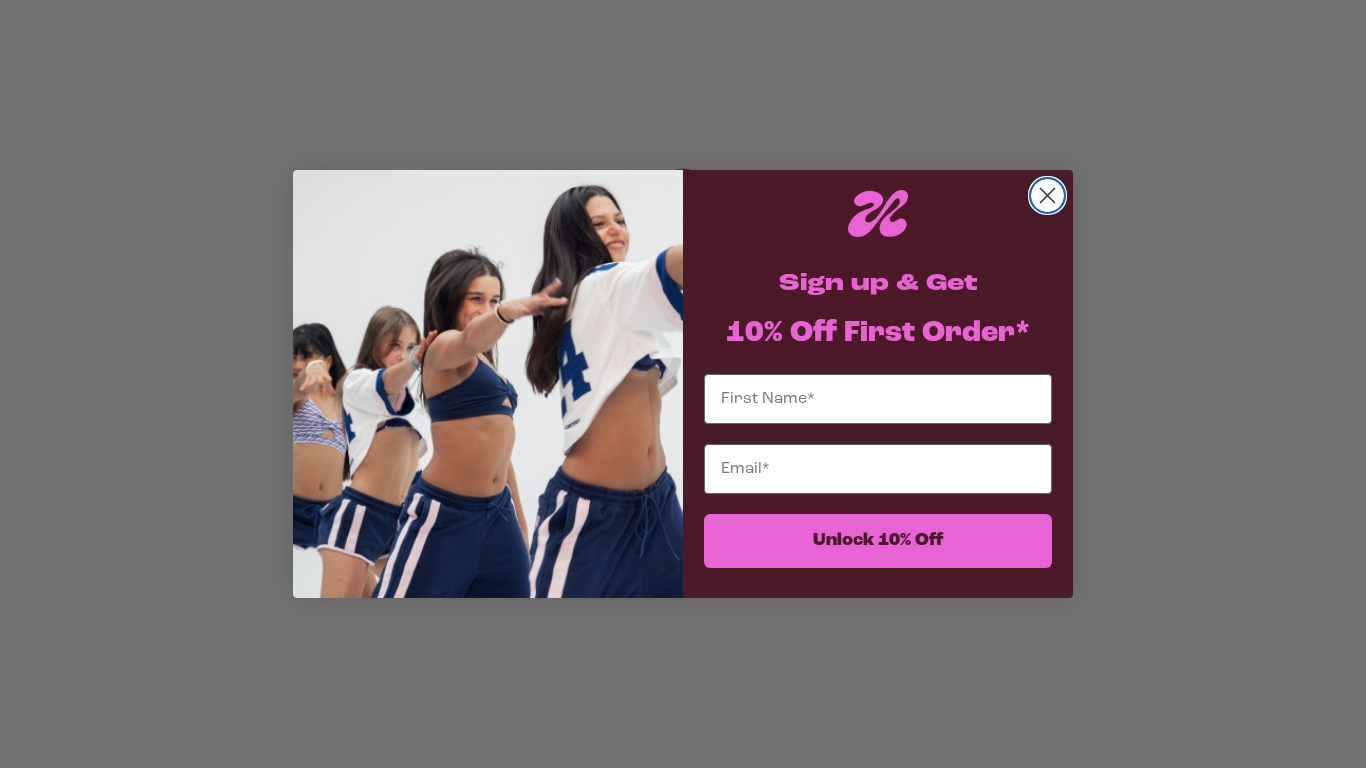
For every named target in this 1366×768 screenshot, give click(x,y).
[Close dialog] (1047, 195)
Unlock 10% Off (878, 541)
